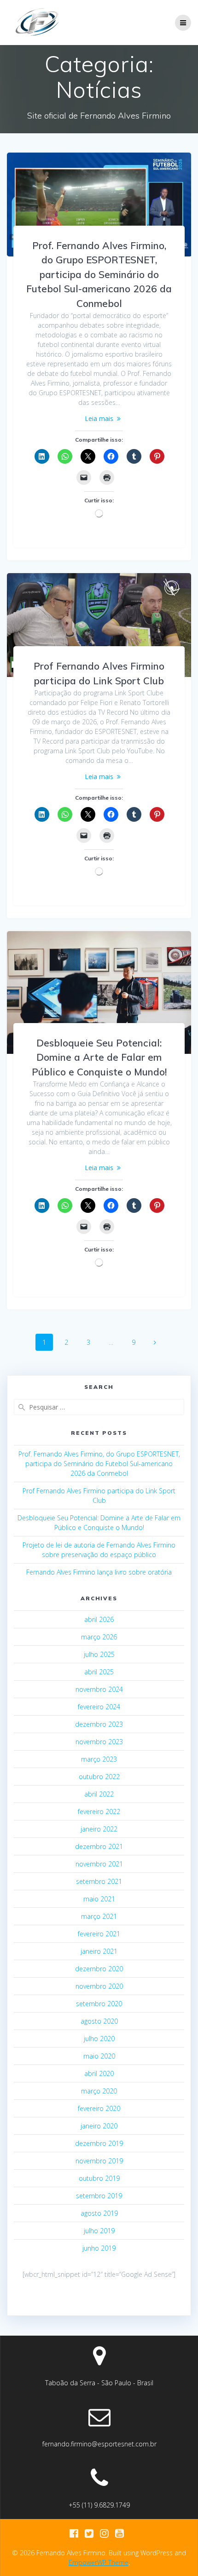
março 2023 (99, 1759)
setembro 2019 (99, 2196)
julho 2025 (99, 1654)
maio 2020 (99, 2056)
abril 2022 (99, 1794)
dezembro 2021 (99, 1846)
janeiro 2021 (99, 1951)
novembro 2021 (99, 1864)
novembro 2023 (99, 1742)
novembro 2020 (99, 1986)
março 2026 (99, 1637)
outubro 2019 (99, 2178)
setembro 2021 (99, 1881)
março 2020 (99, 2091)
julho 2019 (99, 2231)
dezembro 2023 (99, 1724)
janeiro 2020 (99, 2126)
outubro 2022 (99, 1777)
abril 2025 (99, 1672)
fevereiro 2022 (99, 1811)
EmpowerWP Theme (99, 2562)
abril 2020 (99, 2073)
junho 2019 (99, 2248)
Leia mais (99, 418)
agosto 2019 (99, 2213)
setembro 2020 (99, 2004)
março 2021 (99, 1916)
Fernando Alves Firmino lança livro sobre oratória (99, 1572)
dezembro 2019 (99, 2143)
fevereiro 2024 (99, 1707)
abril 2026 (99, 1619)
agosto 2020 (99, 2021)
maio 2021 (99, 1899)
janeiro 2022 (99, 1829)
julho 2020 (99, 2039)
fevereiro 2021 (99, 1934)
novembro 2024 (99, 1689)
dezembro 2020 (99, 1969)
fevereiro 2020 (99, 2108)
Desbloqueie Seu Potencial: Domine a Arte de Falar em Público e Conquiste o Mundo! (99, 1057)
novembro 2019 (99, 2161)
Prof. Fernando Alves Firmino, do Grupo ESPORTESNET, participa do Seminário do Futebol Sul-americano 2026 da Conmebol (99, 274)
